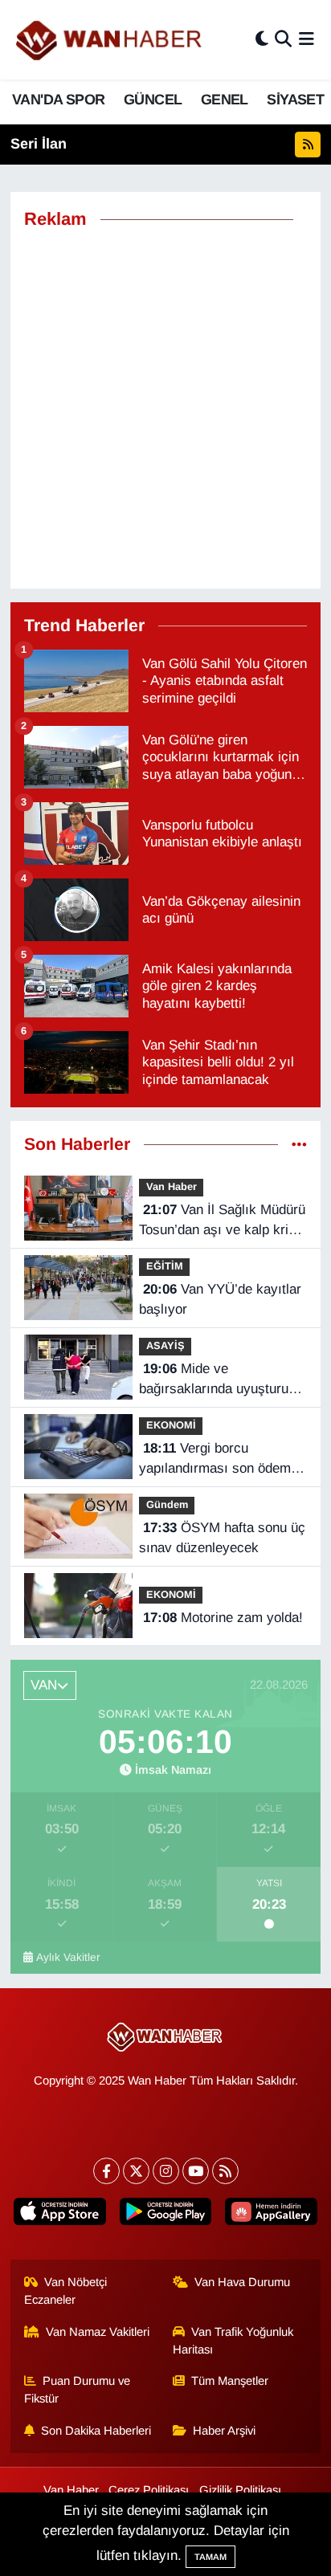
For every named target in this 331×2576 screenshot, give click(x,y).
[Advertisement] (165, 410)
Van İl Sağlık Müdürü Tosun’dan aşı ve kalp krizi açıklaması (222, 1221)
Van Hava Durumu (242, 2282)
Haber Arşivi (224, 2431)
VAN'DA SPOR (58, 100)
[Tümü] (299, 1145)
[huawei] (271, 2215)
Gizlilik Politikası (240, 2490)
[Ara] (283, 40)
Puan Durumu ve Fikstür (78, 2390)
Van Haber (172, 1186)
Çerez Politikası (149, 2490)
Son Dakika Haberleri (96, 2431)
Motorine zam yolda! (223, 1618)
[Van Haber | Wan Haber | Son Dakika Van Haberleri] (110, 40)
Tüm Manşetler (230, 2381)
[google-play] (165, 2215)
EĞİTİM (165, 1266)
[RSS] (225, 2171)
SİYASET (295, 100)
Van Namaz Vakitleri (98, 2332)
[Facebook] (106, 2171)
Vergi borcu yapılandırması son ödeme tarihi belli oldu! (219, 1460)
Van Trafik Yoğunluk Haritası (233, 2341)
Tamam (210, 2557)
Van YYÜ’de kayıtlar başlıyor (220, 1300)
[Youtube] (196, 2171)
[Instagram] (166, 2171)
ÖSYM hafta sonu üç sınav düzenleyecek (222, 1538)
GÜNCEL (153, 100)
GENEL (225, 100)
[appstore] (60, 2215)
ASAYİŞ (165, 1345)
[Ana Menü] (306, 40)
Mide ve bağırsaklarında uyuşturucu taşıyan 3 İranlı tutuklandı (221, 1380)
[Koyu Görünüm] (262, 40)
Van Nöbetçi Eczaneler (66, 2291)
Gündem (167, 1504)
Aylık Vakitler (68, 1957)
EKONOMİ (171, 1425)
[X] (136, 2171)
